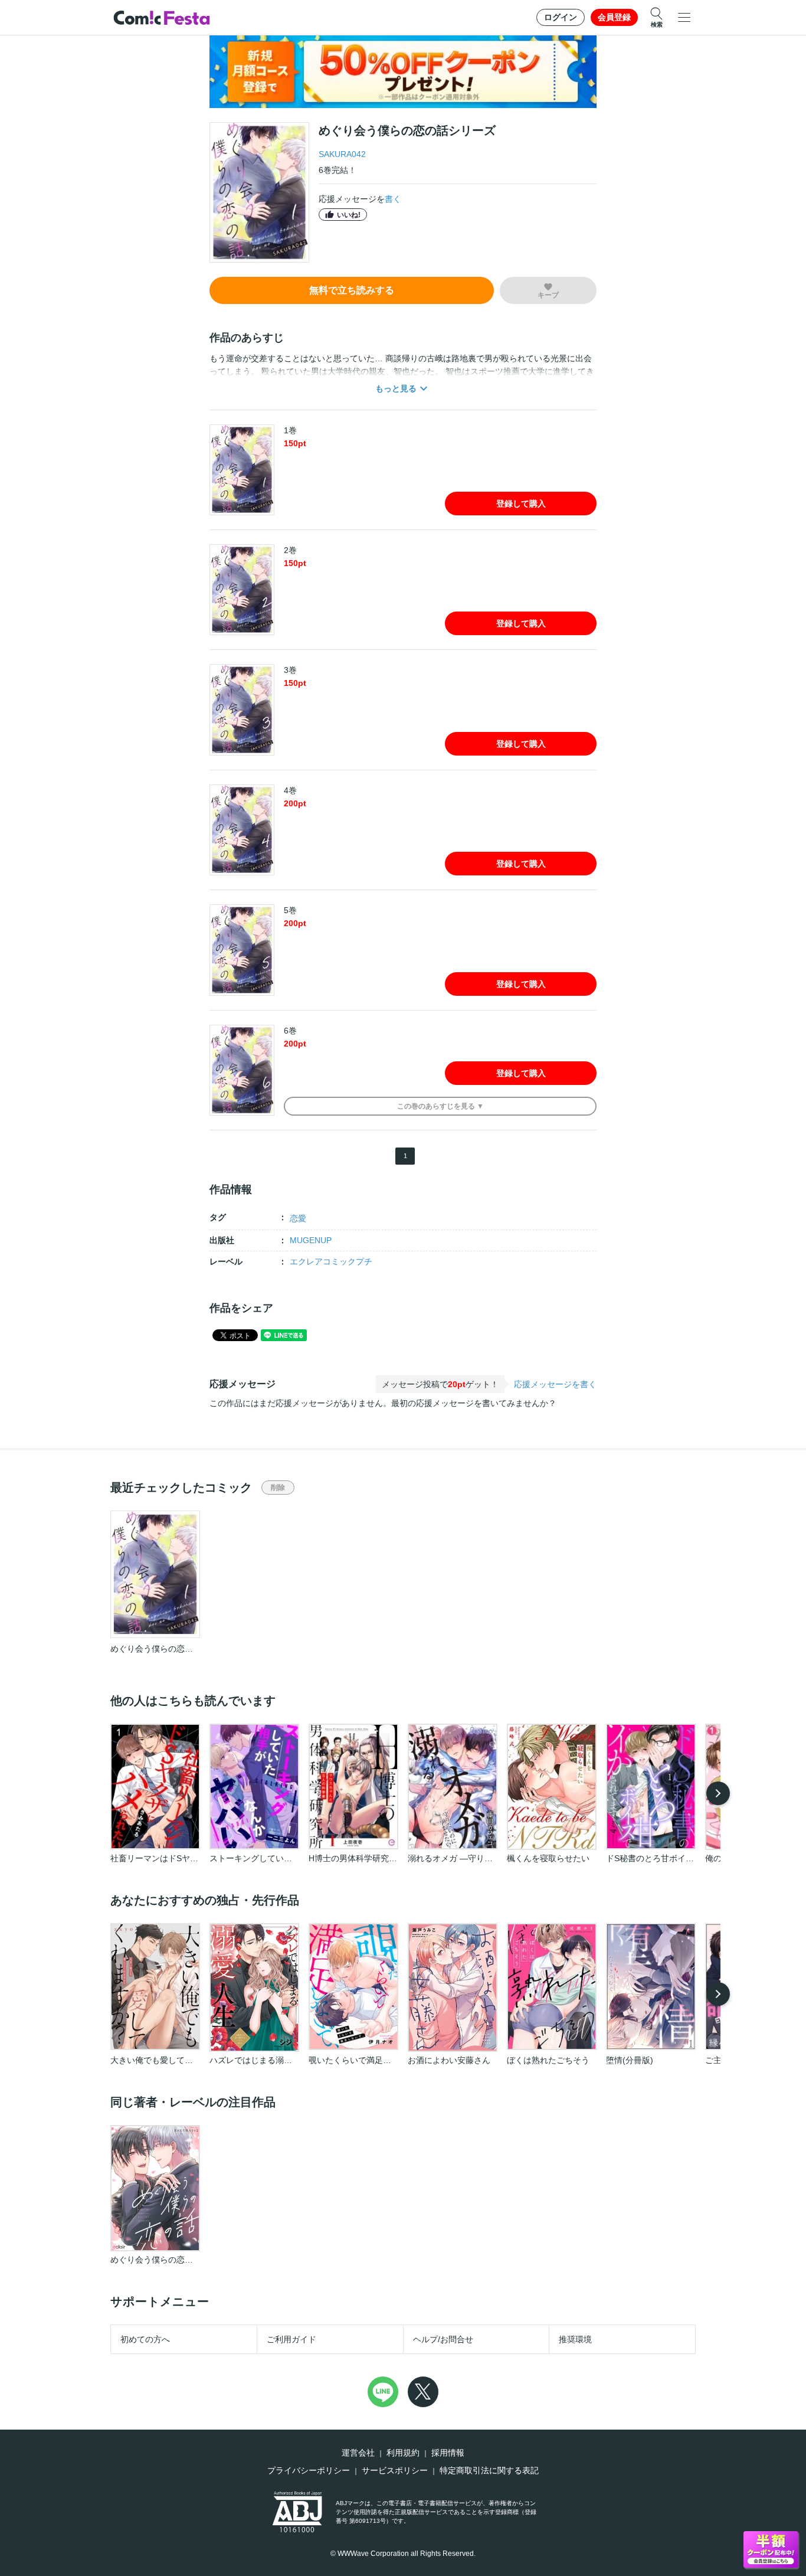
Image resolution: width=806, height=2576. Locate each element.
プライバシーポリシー (309, 2470)
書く (393, 199)
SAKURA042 (342, 154)
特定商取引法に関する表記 (489, 2470)
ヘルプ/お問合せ (443, 2339)
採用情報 (448, 2453)
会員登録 (614, 17)
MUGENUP (311, 1240)
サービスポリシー (395, 2470)
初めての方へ (145, 2339)
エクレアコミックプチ (331, 1261)
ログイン (561, 17)
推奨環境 (575, 2339)
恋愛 (298, 1218)
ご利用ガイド (291, 2339)
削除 (278, 1488)
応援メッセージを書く (555, 1384)
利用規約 (403, 2453)
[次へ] (718, 1793)
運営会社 (358, 2453)
